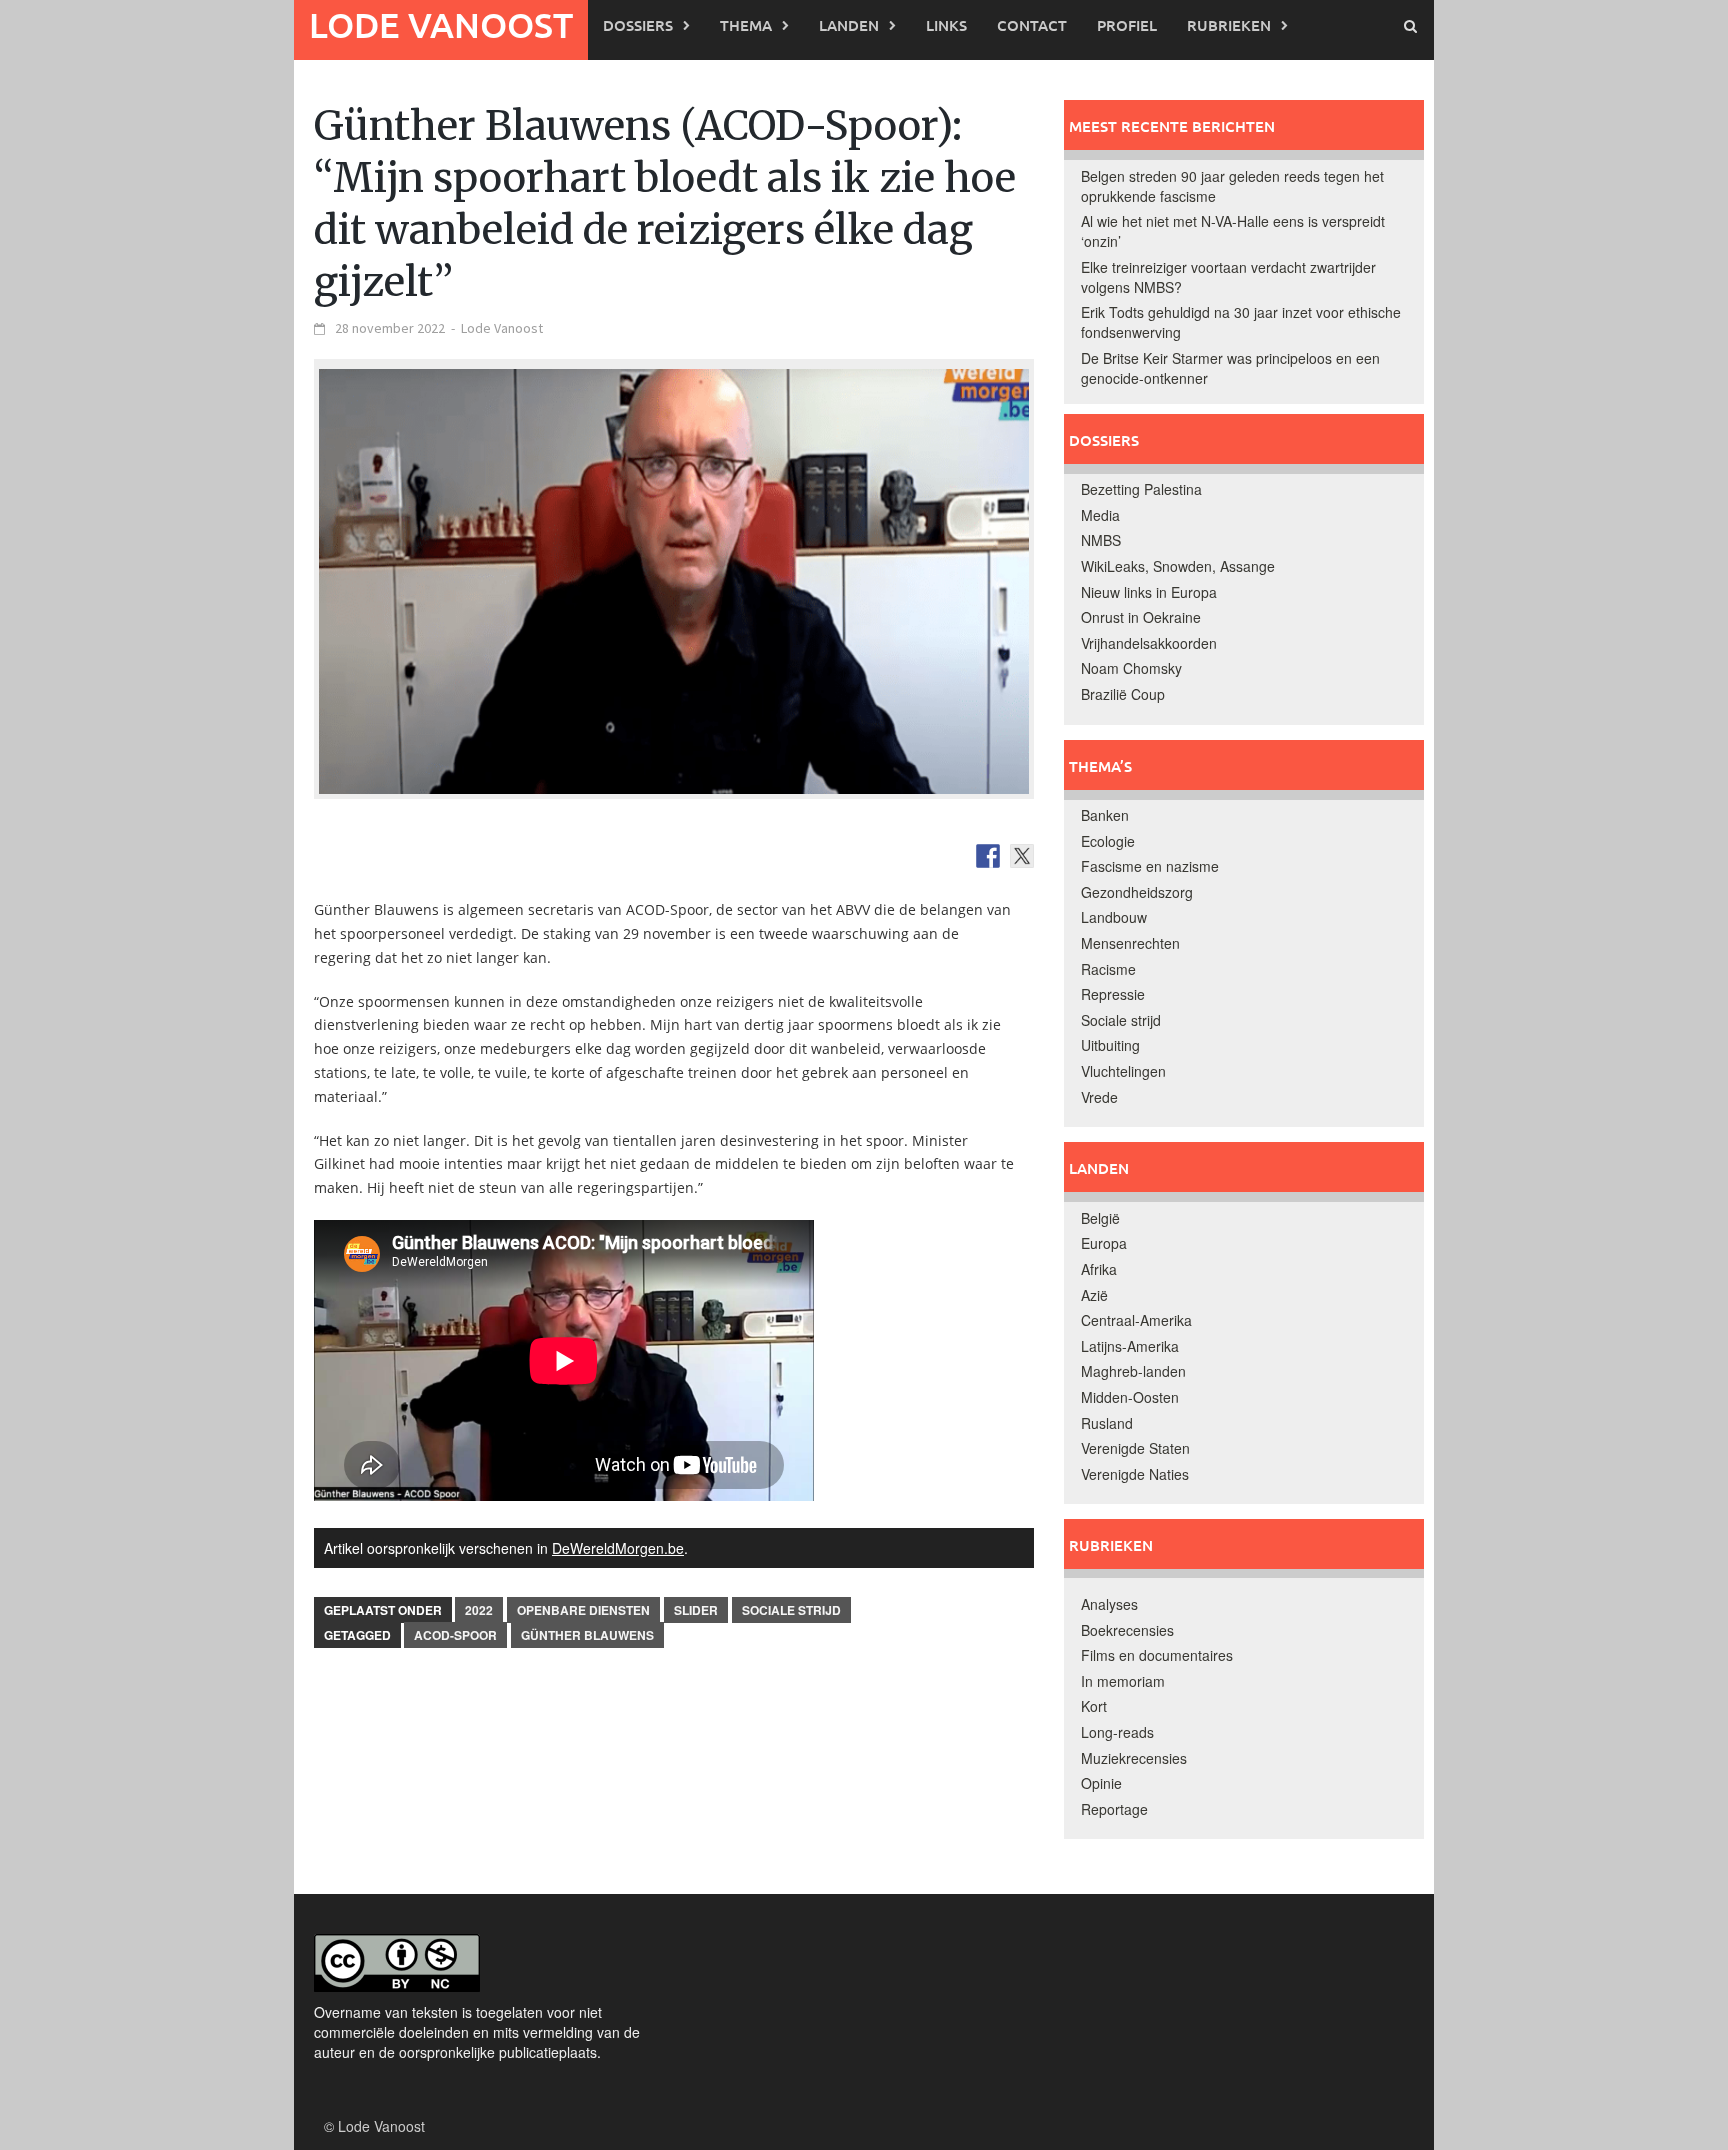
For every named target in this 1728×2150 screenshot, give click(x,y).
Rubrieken (1229, 25)
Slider (696, 1610)
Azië (1094, 1295)
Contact (1032, 25)
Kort (1094, 1706)
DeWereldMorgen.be (618, 1548)
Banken (1105, 815)
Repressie (1113, 994)
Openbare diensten (583, 1610)
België (1100, 1218)
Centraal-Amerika (1136, 1320)
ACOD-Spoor (455, 1635)
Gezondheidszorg (1137, 892)
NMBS (1101, 540)
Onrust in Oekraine (1141, 617)
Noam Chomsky (1131, 668)
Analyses (1109, 1604)
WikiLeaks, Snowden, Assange (1178, 566)
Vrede (1099, 1097)
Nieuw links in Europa (1149, 592)
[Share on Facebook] (988, 856)
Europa (1104, 1243)
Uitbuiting (1110, 1045)
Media (1100, 515)
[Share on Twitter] (1022, 856)
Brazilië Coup (1123, 694)
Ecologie (1108, 841)
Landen (849, 25)
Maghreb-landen (1133, 1371)
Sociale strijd (791, 1610)
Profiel (1127, 25)
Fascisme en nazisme (1150, 866)
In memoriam (1123, 1681)
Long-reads (1117, 1732)
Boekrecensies (1127, 1630)
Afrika (1099, 1269)
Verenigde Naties (1135, 1474)
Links (946, 25)
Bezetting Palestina (1141, 489)
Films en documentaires (1157, 1655)
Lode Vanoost (441, 24)
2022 (479, 1610)
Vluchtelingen (1123, 1071)
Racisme (1108, 969)
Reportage (1114, 1809)
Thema (746, 25)
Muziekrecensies (1134, 1758)
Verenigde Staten (1135, 1448)
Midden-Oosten (1130, 1397)
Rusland (1107, 1423)
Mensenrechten (1130, 943)
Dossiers (638, 25)
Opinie (1101, 1783)
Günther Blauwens (587, 1635)
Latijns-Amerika (1130, 1346)
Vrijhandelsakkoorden (1149, 643)
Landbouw (1114, 917)
